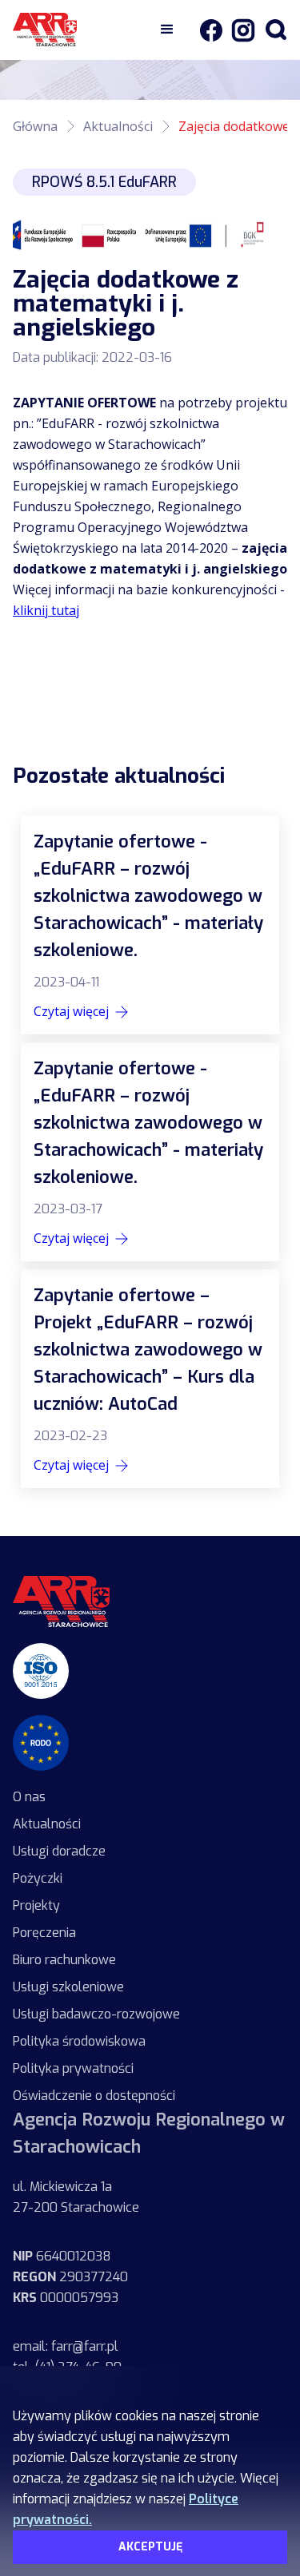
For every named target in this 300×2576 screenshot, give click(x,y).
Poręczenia (44, 1933)
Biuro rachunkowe (64, 1960)
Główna (35, 126)
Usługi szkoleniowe (68, 1987)
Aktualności (118, 126)
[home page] (61, 1602)
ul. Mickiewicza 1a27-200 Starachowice (76, 2197)
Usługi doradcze (59, 1851)
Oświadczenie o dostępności (94, 2096)
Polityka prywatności (73, 2068)
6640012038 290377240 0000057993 (70, 2277)
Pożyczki (38, 1878)
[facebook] (210, 30)
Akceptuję (150, 2547)
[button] (167, 30)
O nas (29, 1797)
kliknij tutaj (46, 610)
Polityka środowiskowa (79, 2041)
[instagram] (239, 30)
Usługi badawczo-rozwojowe (96, 2014)
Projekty (36, 1905)
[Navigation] (81, 30)
